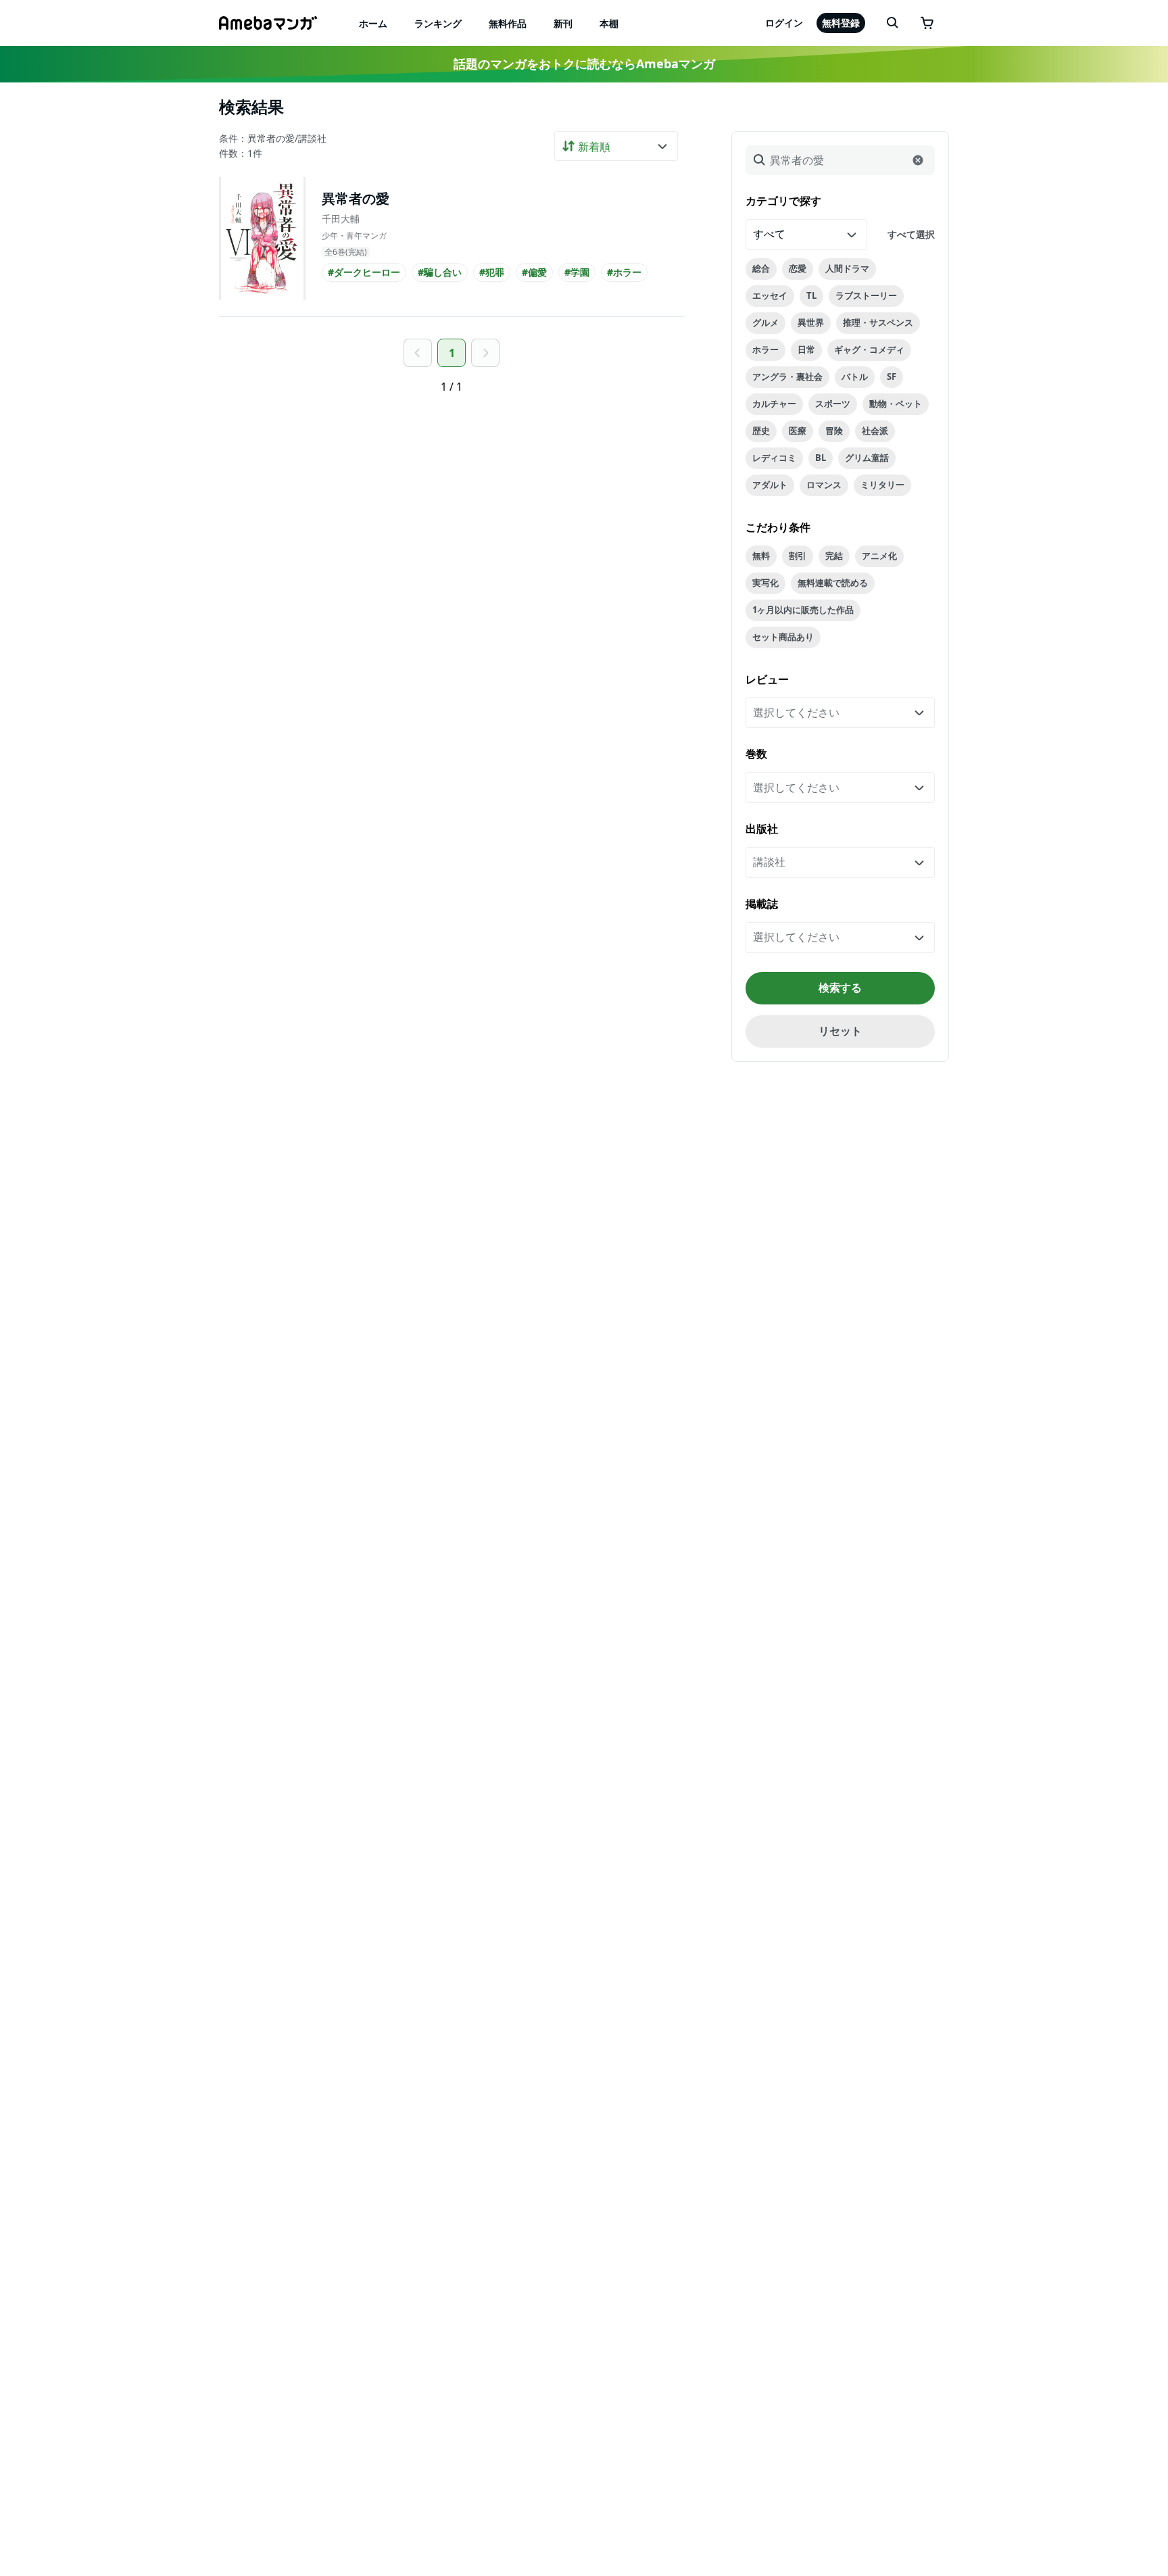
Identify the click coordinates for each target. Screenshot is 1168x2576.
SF (892, 376)
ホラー (765, 349)
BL (821, 458)
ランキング (438, 23)
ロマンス (824, 485)
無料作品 (508, 23)
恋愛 (798, 268)
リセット (840, 1031)
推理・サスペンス (878, 322)
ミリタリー (882, 485)
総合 (761, 268)
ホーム (373, 23)
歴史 (761, 431)
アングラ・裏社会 (787, 376)
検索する (840, 988)
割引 (798, 556)
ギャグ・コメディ (869, 349)
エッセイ (770, 295)
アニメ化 (879, 556)
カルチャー (774, 404)
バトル (855, 376)
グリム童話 (867, 458)
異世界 (811, 322)
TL (811, 295)
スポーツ (833, 404)
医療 (798, 431)
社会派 (875, 431)
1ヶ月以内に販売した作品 (803, 610)
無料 (761, 556)
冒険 (834, 431)
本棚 (609, 23)
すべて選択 (911, 234)
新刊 (563, 23)
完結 (834, 556)
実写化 (765, 583)
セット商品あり (783, 637)
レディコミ (774, 458)
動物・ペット (896, 404)
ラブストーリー (866, 295)
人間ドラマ (847, 268)
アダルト (770, 485)
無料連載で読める (833, 583)
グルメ (765, 322)
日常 (806, 349)
